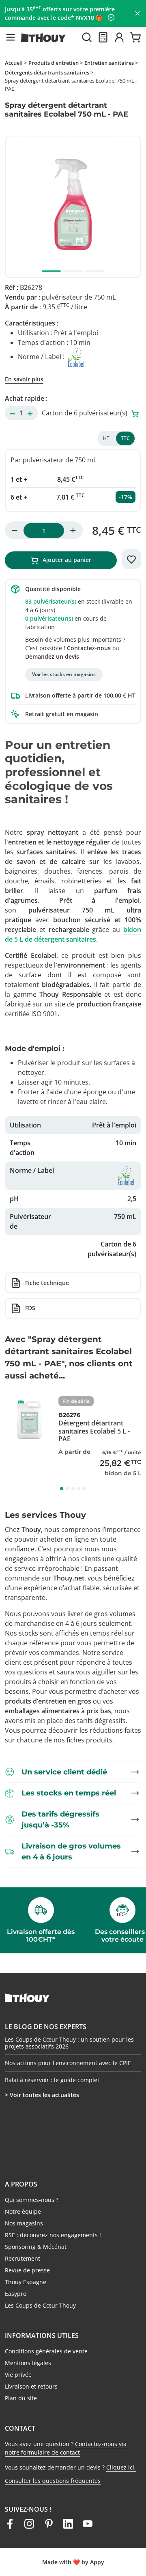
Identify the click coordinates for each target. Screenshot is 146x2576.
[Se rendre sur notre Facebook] (10, 2524)
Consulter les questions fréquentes (53, 2481)
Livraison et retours (31, 2386)
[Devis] (103, 37)
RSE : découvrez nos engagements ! (53, 2235)
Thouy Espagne (26, 2282)
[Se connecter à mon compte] (119, 37)
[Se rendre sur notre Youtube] (88, 2524)
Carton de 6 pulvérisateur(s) (85, 413)
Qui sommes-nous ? (32, 2200)
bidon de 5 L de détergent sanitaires (73, 934)
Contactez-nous (89, 648)
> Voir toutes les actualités (42, 2095)
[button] (11, 37)
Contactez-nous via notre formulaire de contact (66, 2448)
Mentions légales (28, 2363)
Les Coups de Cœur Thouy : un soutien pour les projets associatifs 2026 (69, 2043)
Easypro (16, 2294)
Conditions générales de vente (46, 2351)
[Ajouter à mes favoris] (131, 559)
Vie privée (18, 2375)
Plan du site (21, 2398)
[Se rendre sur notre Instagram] (29, 2524)
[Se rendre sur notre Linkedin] (68, 2524)
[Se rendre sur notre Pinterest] (49, 2524)
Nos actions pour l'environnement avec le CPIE (68, 2063)
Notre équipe (23, 2211)
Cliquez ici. (121, 2467)
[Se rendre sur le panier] (135, 37)
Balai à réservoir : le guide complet (52, 2080)
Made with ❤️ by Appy (73, 2562)
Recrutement (23, 2258)
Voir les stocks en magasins (64, 674)
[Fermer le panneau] (137, 13)
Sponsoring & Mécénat (36, 2247)
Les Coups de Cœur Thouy (40, 2305)
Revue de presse (27, 2270)
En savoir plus (24, 379)
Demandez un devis (52, 656)
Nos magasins (24, 2223)
